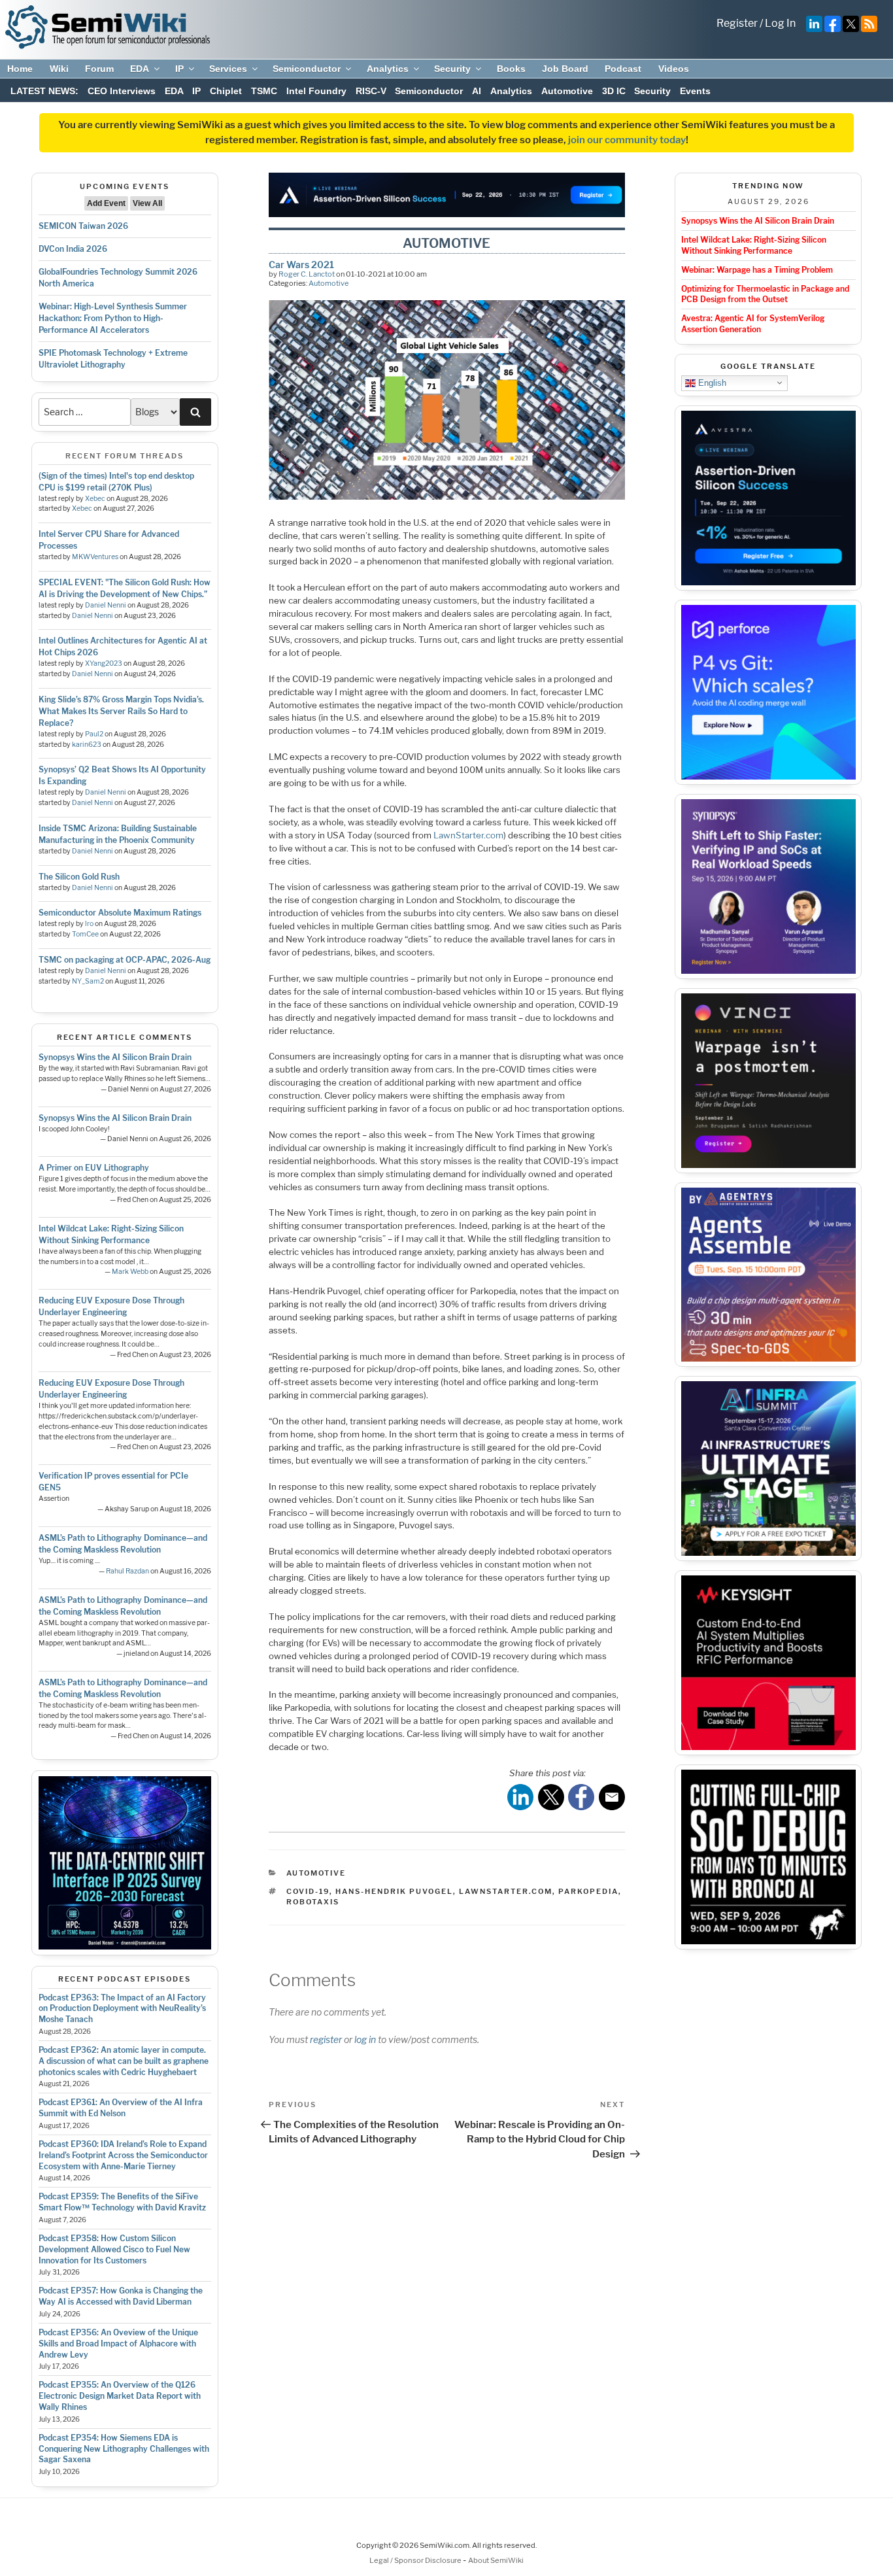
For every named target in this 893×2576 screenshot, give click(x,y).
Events (695, 91)
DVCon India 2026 (73, 249)
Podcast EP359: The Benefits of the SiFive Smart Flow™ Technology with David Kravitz (122, 2202)
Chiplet (226, 91)
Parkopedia (588, 1891)
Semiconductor (307, 69)
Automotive (567, 91)
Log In (780, 23)
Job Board (565, 69)
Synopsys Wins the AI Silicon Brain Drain (115, 1057)
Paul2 (94, 734)
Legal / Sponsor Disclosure (416, 2560)
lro (89, 924)
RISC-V (371, 91)
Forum (99, 69)
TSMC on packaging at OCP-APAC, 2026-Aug (125, 960)
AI (477, 91)
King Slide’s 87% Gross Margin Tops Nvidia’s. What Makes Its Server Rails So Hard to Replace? (121, 711)
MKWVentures (95, 557)
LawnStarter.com (468, 835)
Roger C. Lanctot (307, 274)
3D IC (614, 91)
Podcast (623, 69)
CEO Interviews (122, 91)
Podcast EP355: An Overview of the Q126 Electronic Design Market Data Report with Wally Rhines (120, 2396)
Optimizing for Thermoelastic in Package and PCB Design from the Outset (765, 294)
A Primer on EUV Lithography (94, 1168)
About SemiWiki (496, 2560)
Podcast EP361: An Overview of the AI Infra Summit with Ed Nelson (121, 2108)
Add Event (106, 203)
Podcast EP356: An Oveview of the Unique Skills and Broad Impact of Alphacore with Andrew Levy (118, 2344)
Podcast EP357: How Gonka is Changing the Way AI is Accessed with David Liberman (121, 2296)
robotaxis (313, 1902)
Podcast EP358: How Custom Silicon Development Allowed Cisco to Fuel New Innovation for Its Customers (114, 2249)
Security (452, 69)
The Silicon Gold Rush (79, 877)
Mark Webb (130, 1272)
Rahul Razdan (127, 1571)
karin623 (87, 745)
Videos (674, 69)
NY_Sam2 (88, 981)
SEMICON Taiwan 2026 (83, 226)
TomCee (85, 934)
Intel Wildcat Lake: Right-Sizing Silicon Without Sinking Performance (754, 245)
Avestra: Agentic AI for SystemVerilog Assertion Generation (753, 324)
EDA (140, 69)
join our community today (627, 140)
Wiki (59, 69)
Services (228, 69)
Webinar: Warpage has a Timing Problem (757, 270)
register (326, 2039)
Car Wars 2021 (301, 265)
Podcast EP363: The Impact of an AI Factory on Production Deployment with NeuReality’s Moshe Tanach (122, 2009)
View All (147, 203)
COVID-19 (308, 1891)
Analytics (388, 69)
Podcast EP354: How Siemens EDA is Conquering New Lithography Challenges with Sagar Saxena (124, 2449)
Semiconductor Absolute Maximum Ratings (120, 913)
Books (511, 69)
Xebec (95, 499)
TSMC (264, 91)
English (711, 382)
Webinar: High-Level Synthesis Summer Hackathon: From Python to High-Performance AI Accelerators (113, 318)
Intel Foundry (316, 91)
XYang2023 (104, 663)
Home (20, 69)
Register (737, 23)
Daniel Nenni (106, 605)
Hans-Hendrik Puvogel (394, 1891)
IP (179, 69)
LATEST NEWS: (44, 91)
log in (365, 2039)
